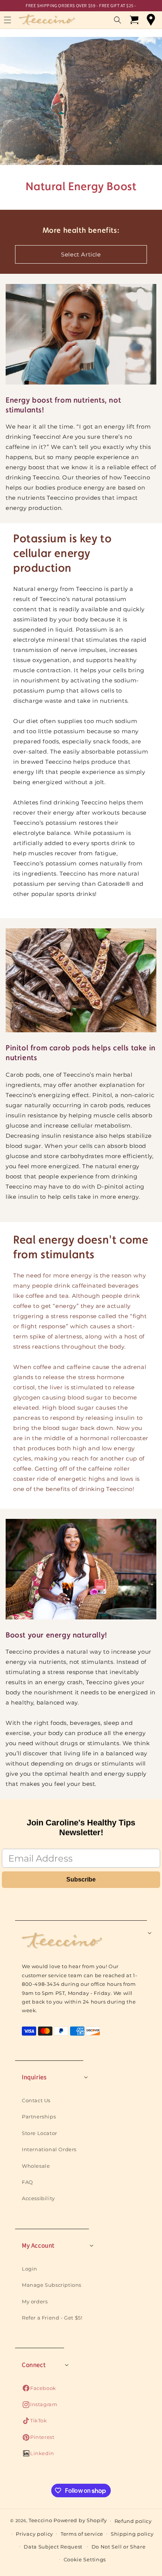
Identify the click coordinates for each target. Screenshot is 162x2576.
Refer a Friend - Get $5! (52, 2318)
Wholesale (36, 2166)
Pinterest (38, 2439)
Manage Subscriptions (52, 2285)
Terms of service (82, 2534)
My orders (35, 2301)
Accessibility (38, 2198)
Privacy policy (34, 2534)
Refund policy (133, 2521)
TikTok (34, 2423)
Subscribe (81, 1879)
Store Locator (40, 2133)
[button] (118, 20)
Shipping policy (132, 2534)
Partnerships (39, 2117)
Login (30, 2269)
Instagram (40, 2406)
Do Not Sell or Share (119, 2547)
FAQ (28, 2182)
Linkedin (38, 2455)
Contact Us (36, 2100)
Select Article (81, 254)
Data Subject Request (53, 2547)
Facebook (39, 2390)
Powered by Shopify (80, 2520)
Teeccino (40, 2520)
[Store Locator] (151, 20)
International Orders (49, 2149)
